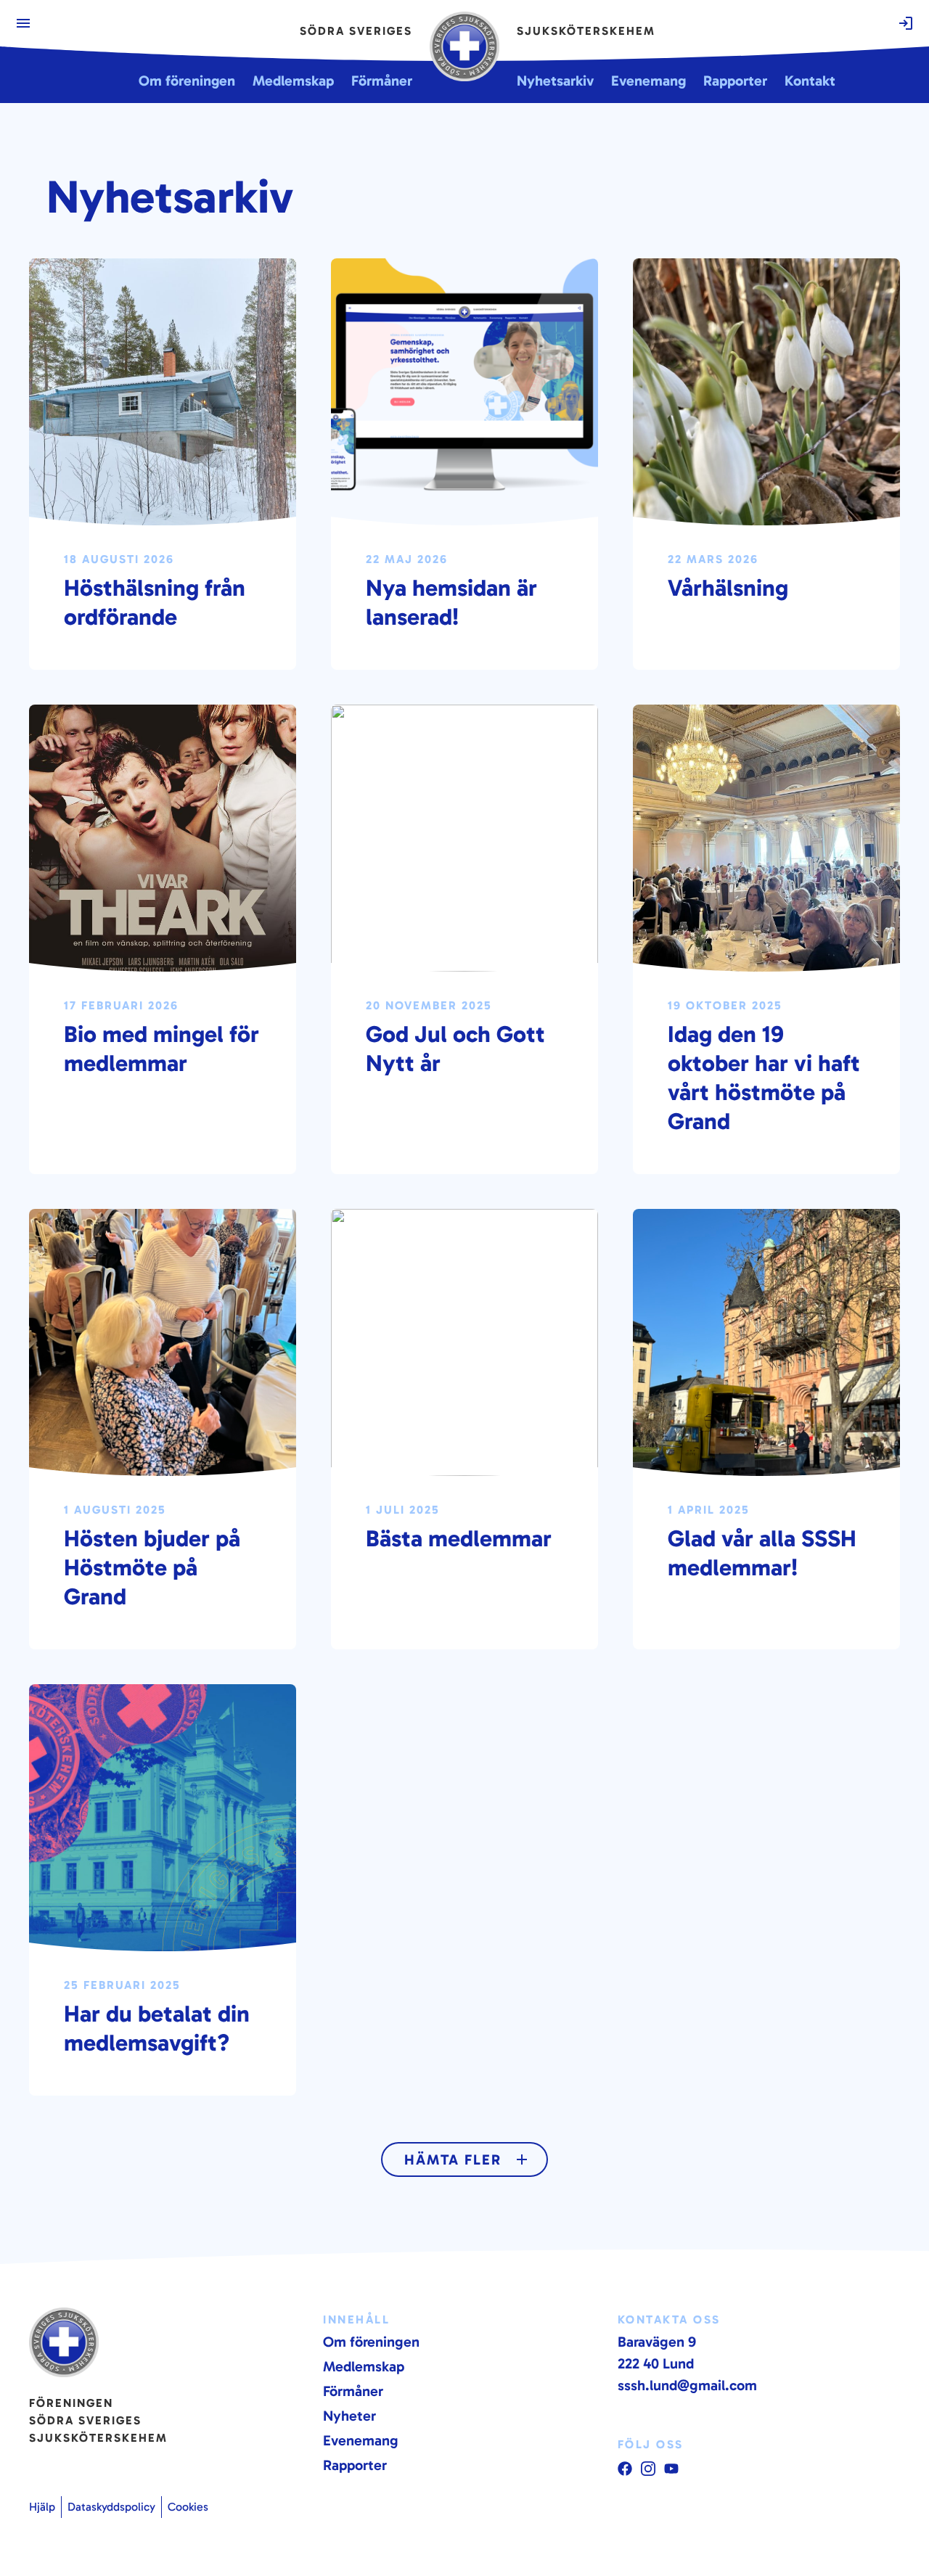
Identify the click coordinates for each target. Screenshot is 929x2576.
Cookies (188, 2507)
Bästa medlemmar (459, 1538)
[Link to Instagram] (648, 2469)
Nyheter (349, 2416)
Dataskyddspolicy (111, 2507)
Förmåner (353, 2391)
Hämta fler (453, 2159)
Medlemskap (364, 2366)
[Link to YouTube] (625, 2469)
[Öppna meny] (23, 23)
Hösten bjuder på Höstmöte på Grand (152, 1567)
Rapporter (355, 2465)
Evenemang (361, 2440)
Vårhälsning (728, 588)
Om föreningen (371, 2342)
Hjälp (42, 2507)
